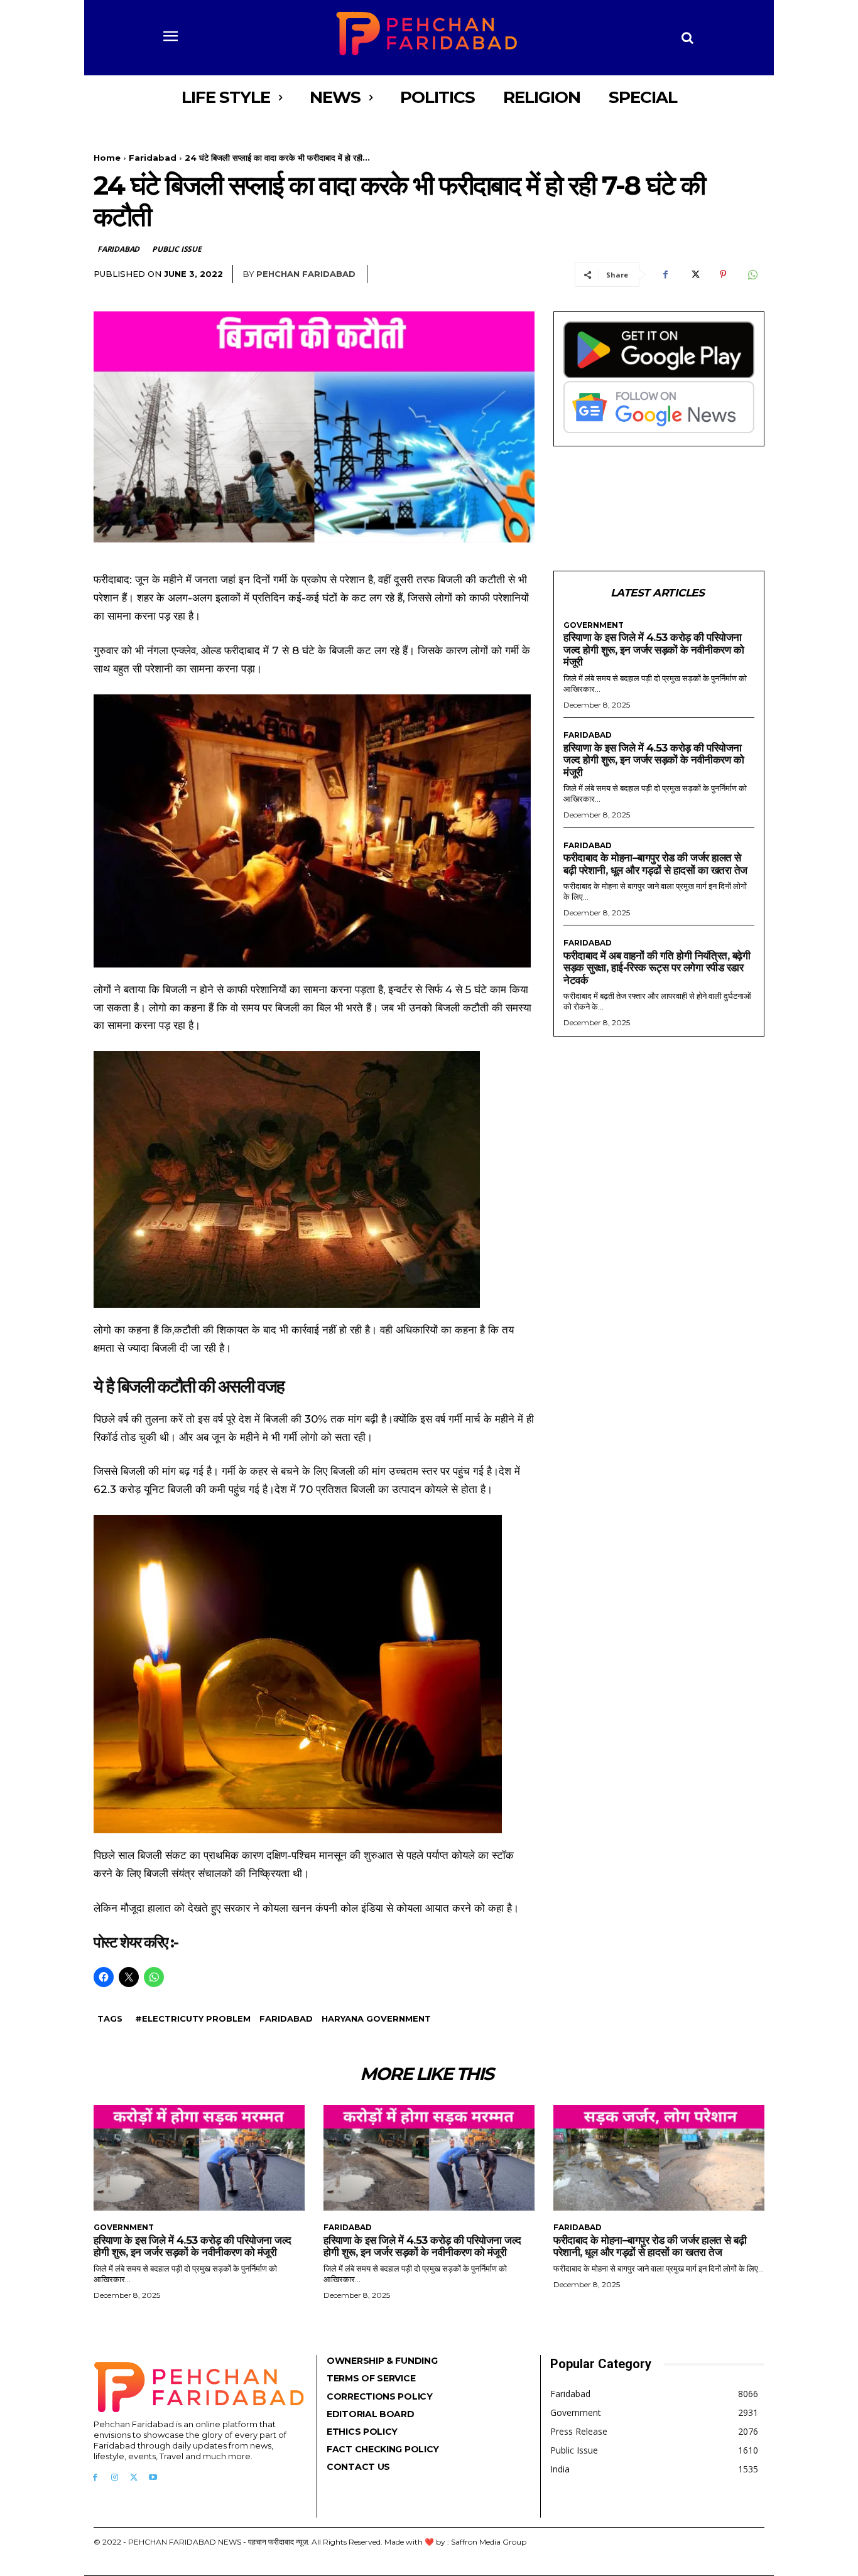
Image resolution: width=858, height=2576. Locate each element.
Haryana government (376, 2018)
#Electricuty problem (193, 2018)
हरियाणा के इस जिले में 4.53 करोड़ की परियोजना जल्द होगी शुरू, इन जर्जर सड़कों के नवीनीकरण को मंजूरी (654, 649)
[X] (694, 274)
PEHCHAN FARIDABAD (306, 274)
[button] (688, 38)
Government (594, 625)
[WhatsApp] (752, 274)
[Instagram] (115, 2478)
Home (107, 158)
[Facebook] (665, 274)
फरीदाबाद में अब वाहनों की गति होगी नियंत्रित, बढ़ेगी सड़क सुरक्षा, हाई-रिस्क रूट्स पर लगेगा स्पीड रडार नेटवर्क (657, 968)
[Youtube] (153, 2478)
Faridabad (153, 158)
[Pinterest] (723, 274)
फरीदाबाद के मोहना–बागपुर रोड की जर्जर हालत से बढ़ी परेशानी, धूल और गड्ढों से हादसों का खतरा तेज (655, 864)
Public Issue (177, 249)
